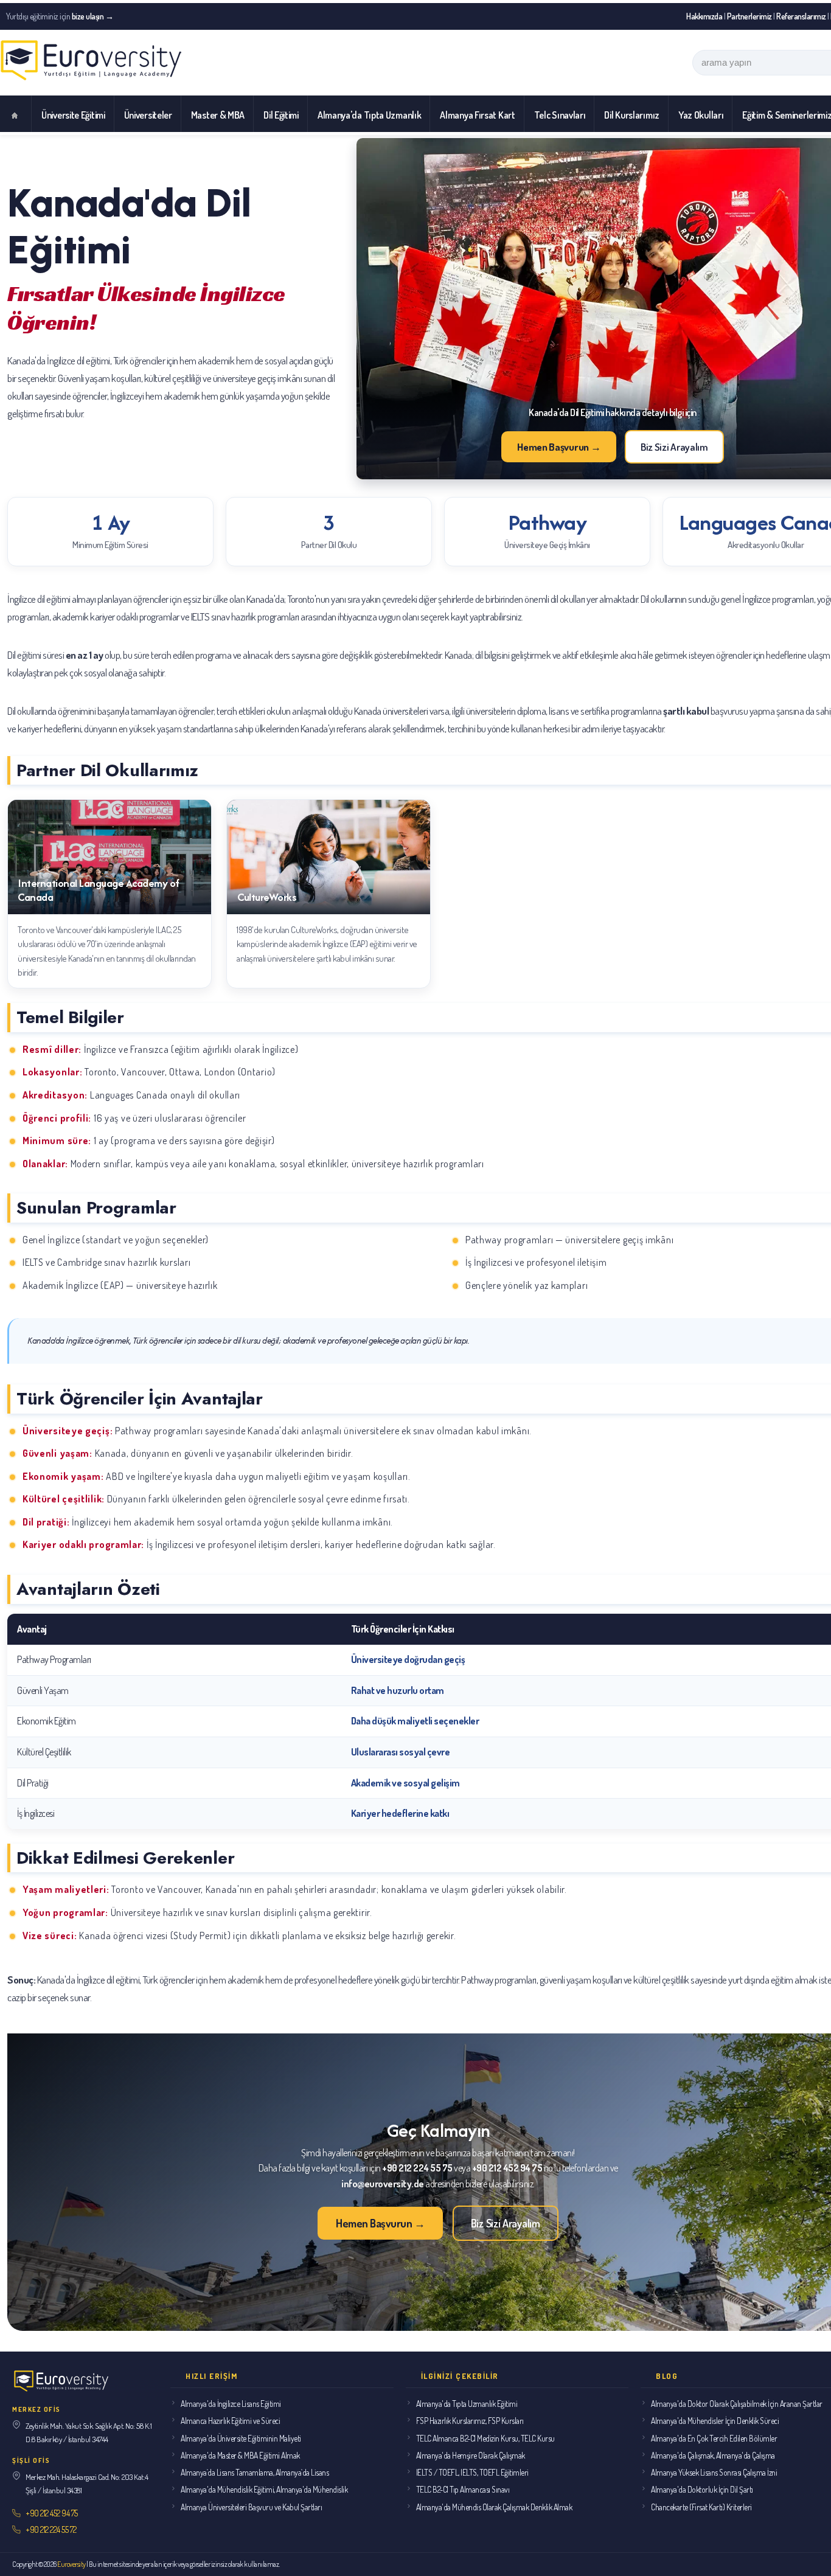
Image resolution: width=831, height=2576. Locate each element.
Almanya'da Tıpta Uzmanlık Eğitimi (467, 2404)
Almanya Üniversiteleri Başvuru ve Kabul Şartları (251, 2507)
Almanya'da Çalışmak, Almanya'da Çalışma (713, 2455)
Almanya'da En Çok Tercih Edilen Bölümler (714, 2438)
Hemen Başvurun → (559, 447)
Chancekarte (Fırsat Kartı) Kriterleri (701, 2507)
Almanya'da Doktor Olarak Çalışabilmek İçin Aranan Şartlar (737, 2404)
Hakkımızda (704, 16)
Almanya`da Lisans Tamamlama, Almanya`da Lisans (255, 2472)
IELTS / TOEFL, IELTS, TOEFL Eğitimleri (472, 2472)
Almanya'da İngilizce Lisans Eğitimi (231, 2404)
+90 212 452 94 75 (52, 2513)
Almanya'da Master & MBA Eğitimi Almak (240, 2455)
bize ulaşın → (93, 16)
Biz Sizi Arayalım (674, 447)
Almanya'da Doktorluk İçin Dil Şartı (702, 2489)
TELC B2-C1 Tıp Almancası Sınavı (463, 2489)
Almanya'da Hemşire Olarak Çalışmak (471, 2455)
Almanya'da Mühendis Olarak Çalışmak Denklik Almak (494, 2507)
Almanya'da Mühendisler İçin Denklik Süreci (715, 2421)
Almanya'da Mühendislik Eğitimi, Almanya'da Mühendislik (264, 2489)
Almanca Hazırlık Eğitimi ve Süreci (230, 2421)
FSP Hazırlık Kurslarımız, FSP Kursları (470, 2421)
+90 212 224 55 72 (51, 2529)
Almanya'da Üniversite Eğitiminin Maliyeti (241, 2438)
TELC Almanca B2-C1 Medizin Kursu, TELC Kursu (485, 2438)
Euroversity (71, 2564)
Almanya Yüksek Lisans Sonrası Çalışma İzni (714, 2472)
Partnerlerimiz (749, 16)
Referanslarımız (801, 16)
